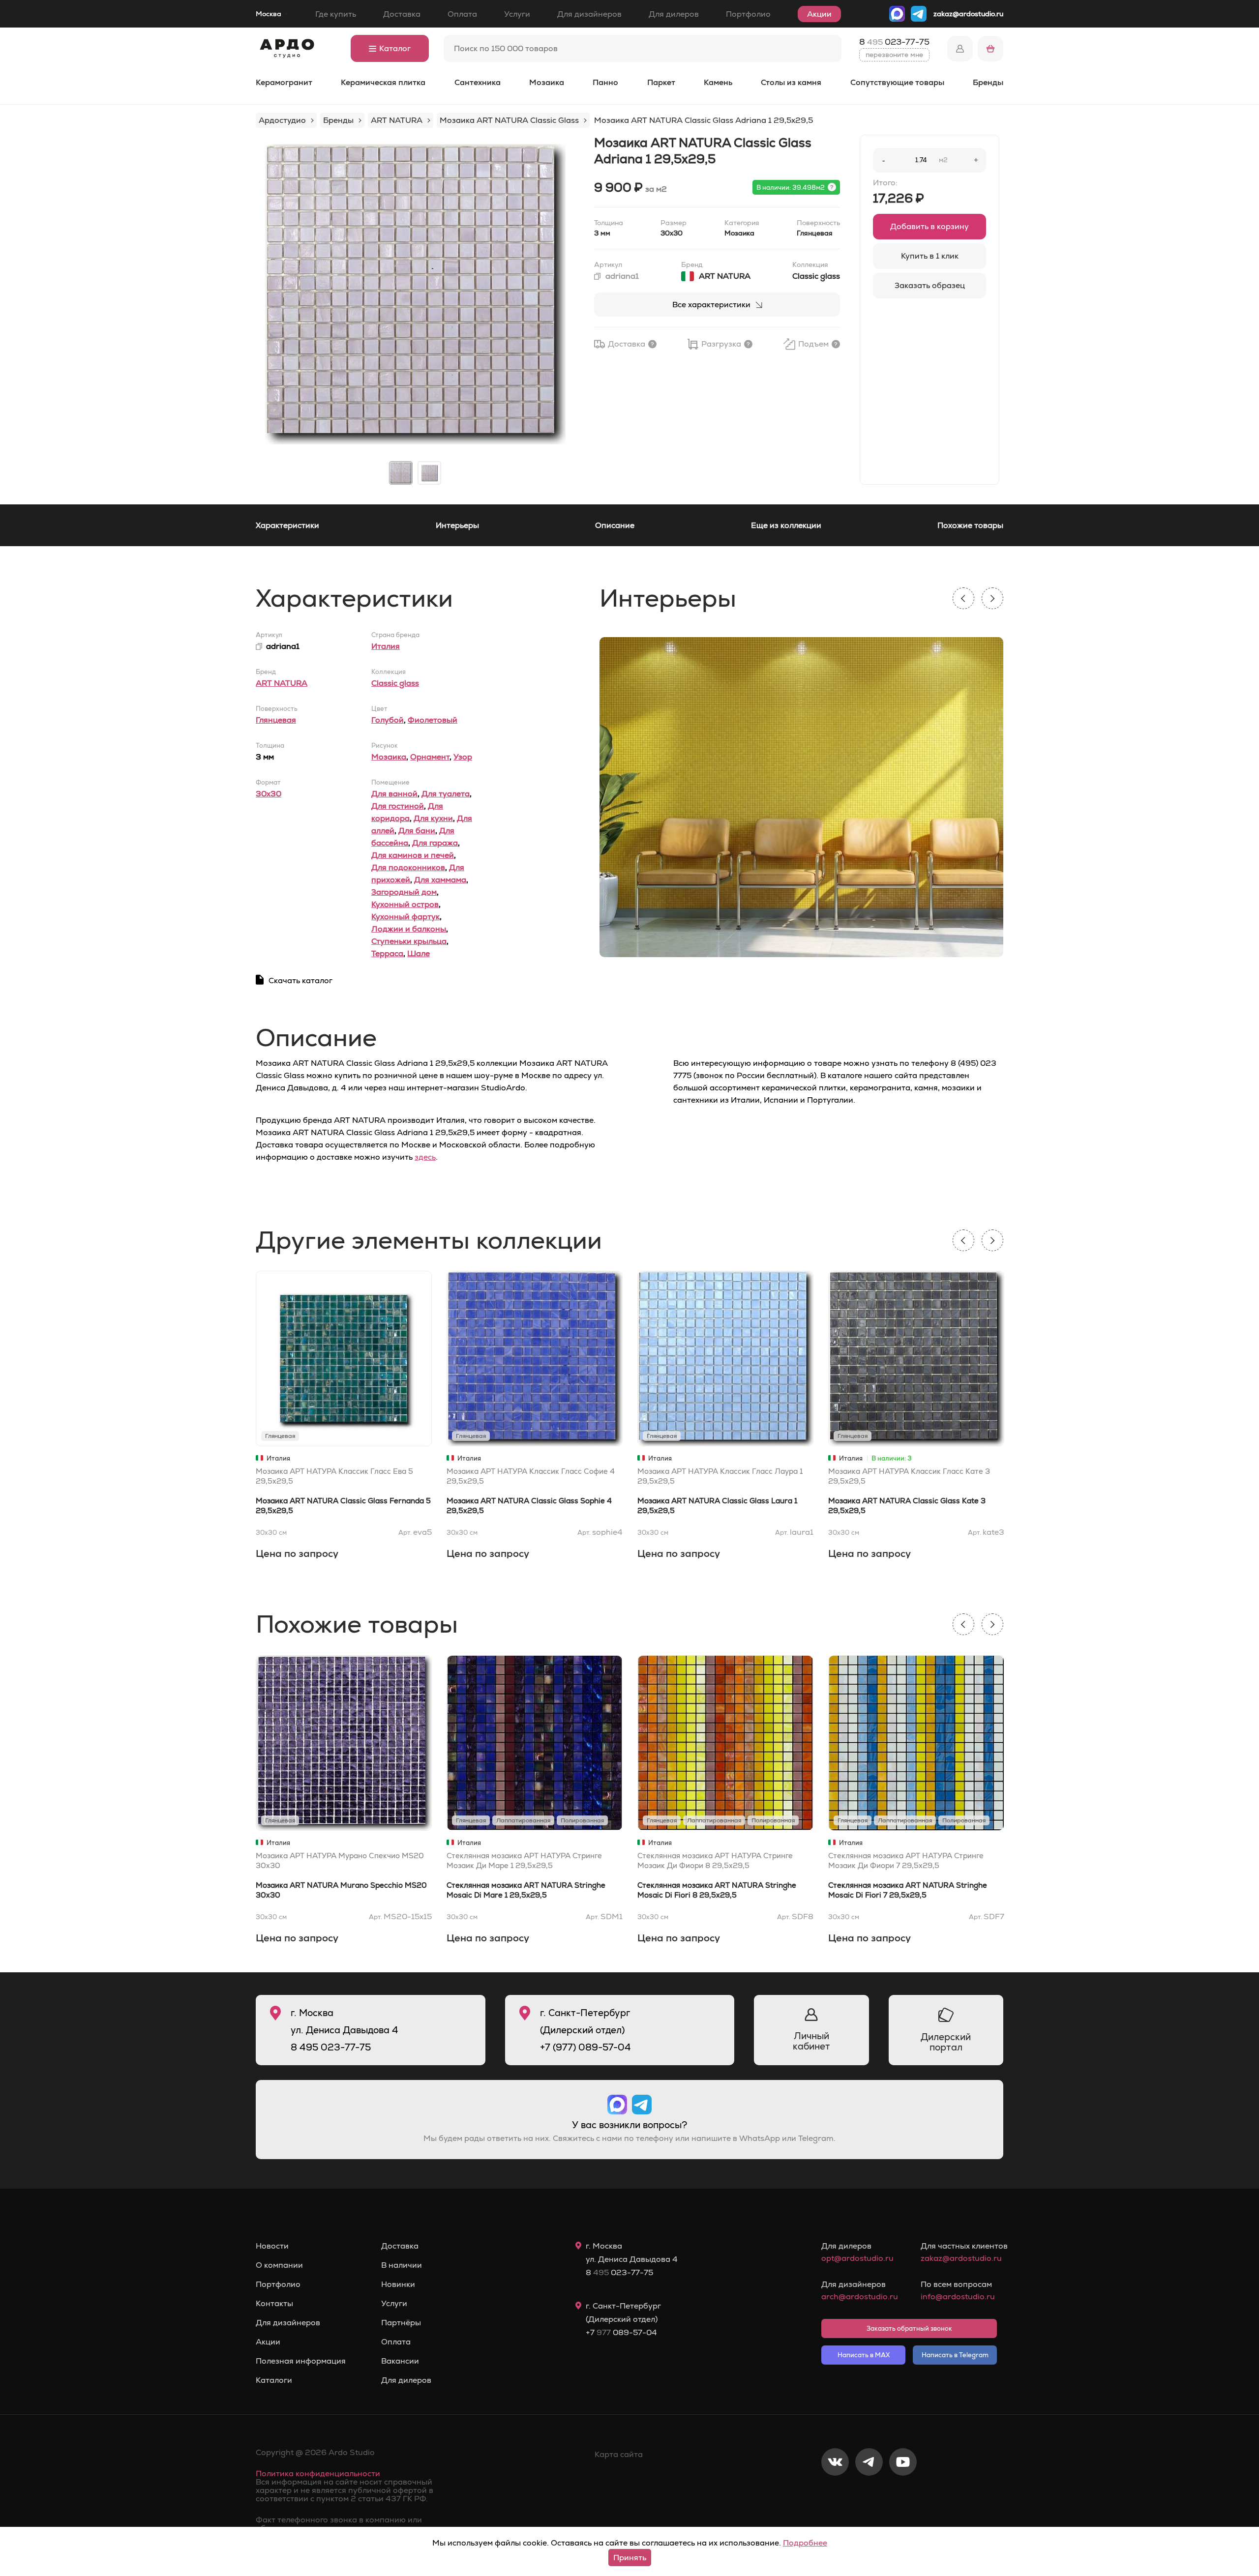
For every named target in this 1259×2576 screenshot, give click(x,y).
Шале (419, 953)
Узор (463, 757)
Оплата (462, 14)
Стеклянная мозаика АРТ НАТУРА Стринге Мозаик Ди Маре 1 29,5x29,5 (524, 1860)
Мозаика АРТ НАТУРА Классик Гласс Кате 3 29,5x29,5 (909, 1476)
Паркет (661, 82)
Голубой (388, 720)
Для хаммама (440, 880)
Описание (615, 525)
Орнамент (430, 757)
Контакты (274, 2304)
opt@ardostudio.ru (857, 2258)
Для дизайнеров (589, 14)
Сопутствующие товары (897, 82)
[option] (415, 294)
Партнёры (401, 2323)
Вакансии (400, 2361)
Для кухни (433, 818)
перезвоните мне (894, 55)
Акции (819, 14)
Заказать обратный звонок (909, 2328)
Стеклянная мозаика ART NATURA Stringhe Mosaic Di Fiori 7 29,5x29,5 (908, 1890)
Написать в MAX (864, 2355)
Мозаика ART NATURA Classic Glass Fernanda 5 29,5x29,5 (343, 1506)
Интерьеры (457, 525)
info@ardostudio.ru (958, 2297)
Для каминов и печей (413, 855)
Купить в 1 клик (930, 256)
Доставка (402, 14)
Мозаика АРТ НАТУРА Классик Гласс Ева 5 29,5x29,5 (334, 1476)
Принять (630, 2558)
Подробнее (805, 2543)
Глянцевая (276, 720)
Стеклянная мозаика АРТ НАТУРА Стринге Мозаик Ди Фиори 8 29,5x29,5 (715, 1860)
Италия (386, 646)
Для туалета (446, 794)
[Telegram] (869, 2494)
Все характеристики (711, 305)
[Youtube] (903, 2494)
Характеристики (287, 525)
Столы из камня (791, 82)
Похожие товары (970, 525)
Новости (272, 2246)
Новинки (398, 2284)
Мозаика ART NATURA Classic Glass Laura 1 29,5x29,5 (717, 1506)
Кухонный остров (405, 904)
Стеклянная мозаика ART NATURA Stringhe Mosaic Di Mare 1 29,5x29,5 (526, 1890)
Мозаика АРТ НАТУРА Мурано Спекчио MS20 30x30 (340, 1860)
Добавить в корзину (929, 226)
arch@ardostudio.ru (859, 2297)
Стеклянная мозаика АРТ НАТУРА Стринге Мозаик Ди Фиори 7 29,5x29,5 (906, 1860)
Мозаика (547, 82)
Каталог (395, 48)
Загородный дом (404, 892)
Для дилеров (674, 14)
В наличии (402, 2265)
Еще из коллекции (786, 525)
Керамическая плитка (383, 82)
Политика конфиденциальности (318, 2474)
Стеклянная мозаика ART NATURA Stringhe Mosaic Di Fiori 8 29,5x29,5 (717, 1890)
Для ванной (394, 794)
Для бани (417, 831)
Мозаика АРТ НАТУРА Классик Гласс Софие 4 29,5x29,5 (531, 1476)
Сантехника (478, 82)
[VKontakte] (835, 2494)
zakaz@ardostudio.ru (968, 14)
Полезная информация (301, 2361)
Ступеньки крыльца (409, 941)
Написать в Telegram (955, 2355)
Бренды (988, 82)
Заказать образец (930, 285)
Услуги (517, 14)
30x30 (269, 794)
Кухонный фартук (405, 917)
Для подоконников (408, 867)
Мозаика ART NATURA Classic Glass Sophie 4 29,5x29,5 (529, 1506)
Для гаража (435, 843)
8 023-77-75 (894, 42)
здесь (425, 1157)
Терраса (387, 953)
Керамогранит (284, 82)
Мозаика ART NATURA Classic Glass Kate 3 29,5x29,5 (907, 1506)
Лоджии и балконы (409, 929)
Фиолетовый (433, 720)
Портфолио (748, 14)
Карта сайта (619, 2454)
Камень (718, 82)
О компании (279, 2265)
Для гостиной (398, 806)
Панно (605, 82)
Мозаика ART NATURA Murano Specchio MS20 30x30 (341, 1890)
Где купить (336, 14)
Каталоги (274, 2380)
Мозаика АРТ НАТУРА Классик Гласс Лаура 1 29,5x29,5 (720, 1476)
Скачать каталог (300, 981)
